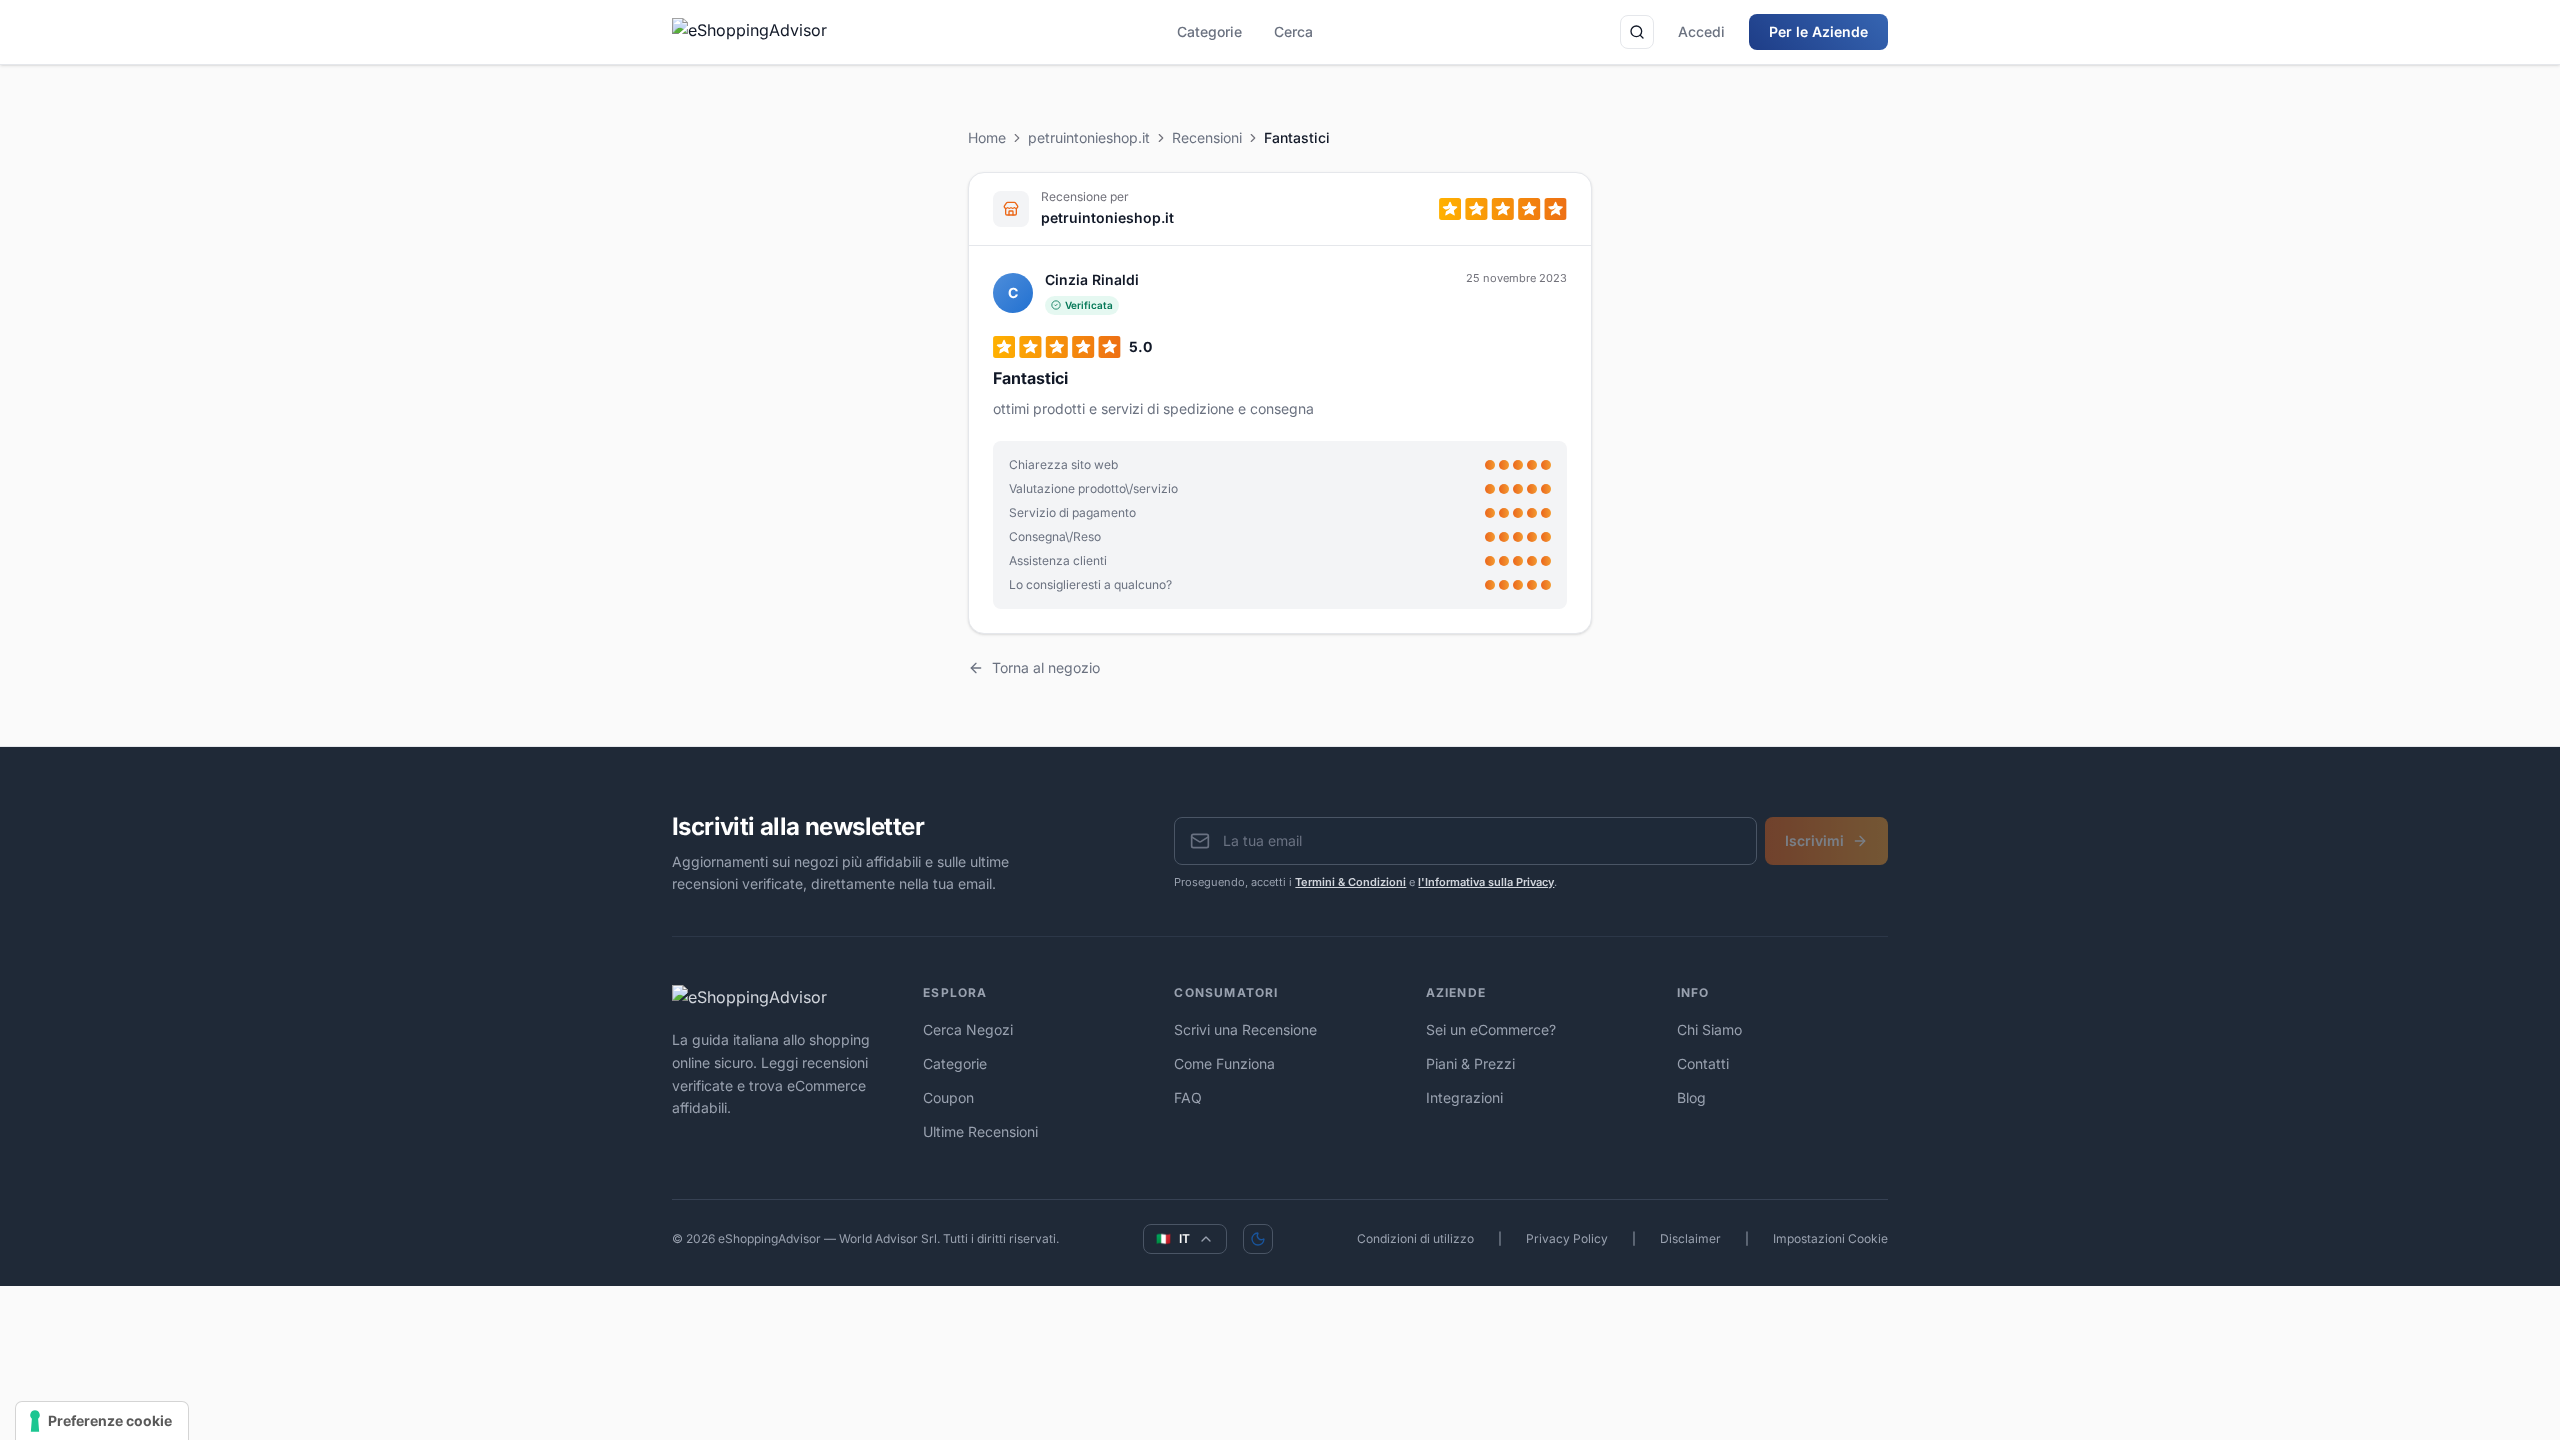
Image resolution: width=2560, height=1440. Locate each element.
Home (987, 137)
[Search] (1637, 32)
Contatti (1703, 1063)
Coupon (948, 1097)
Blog (1691, 1097)
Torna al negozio (1046, 667)
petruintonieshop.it (1089, 137)
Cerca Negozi (968, 1029)
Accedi (1701, 31)
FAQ (1188, 1097)
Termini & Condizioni (1350, 882)
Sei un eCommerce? (1491, 1029)
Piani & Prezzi (1470, 1063)
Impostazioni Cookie (1830, 1238)
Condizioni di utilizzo (1415, 1238)
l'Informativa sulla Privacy (1486, 882)
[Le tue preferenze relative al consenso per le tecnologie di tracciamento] (102, 1421)
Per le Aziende (1818, 31)
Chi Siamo (1709, 1029)
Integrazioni (1464, 1097)
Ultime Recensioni (980, 1131)
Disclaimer (1690, 1238)
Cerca (1293, 31)
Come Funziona (1224, 1063)
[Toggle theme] (1258, 1239)
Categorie (1209, 31)
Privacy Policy (1567, 1238)
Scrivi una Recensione (1245, 1029)
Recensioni (1207, 137)
